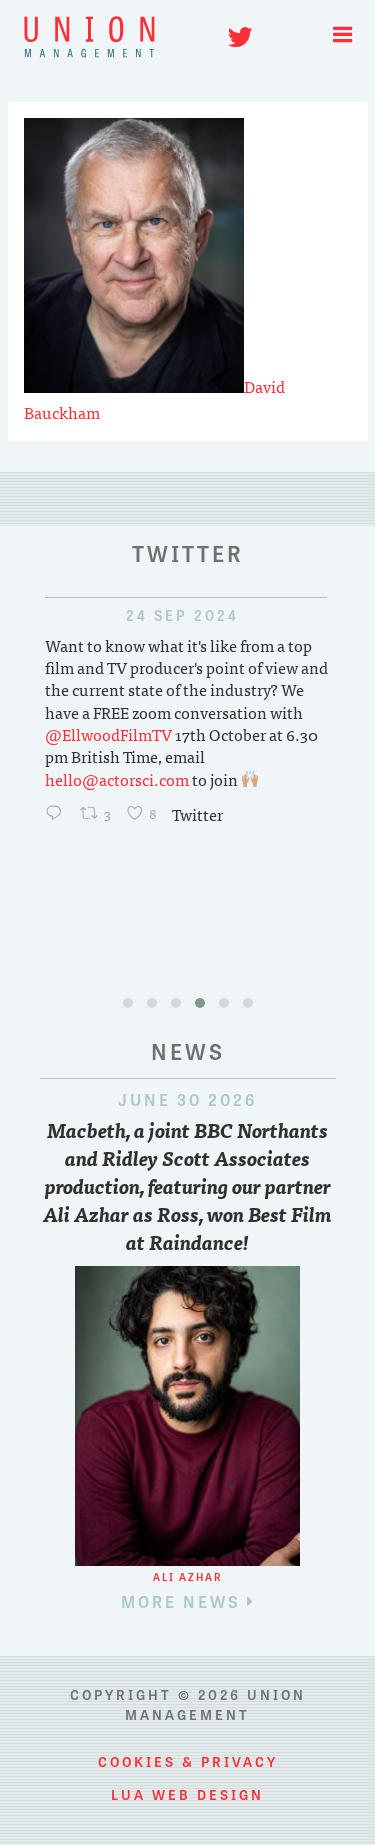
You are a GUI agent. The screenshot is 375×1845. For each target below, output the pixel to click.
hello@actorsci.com (117, 779)
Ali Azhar (188, 1576)
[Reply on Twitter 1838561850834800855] (58, 813)
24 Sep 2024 (145, 615)
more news (184, 1601)
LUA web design (187, 1794)
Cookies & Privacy (188, 1761)
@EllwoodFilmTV (108, 734)
